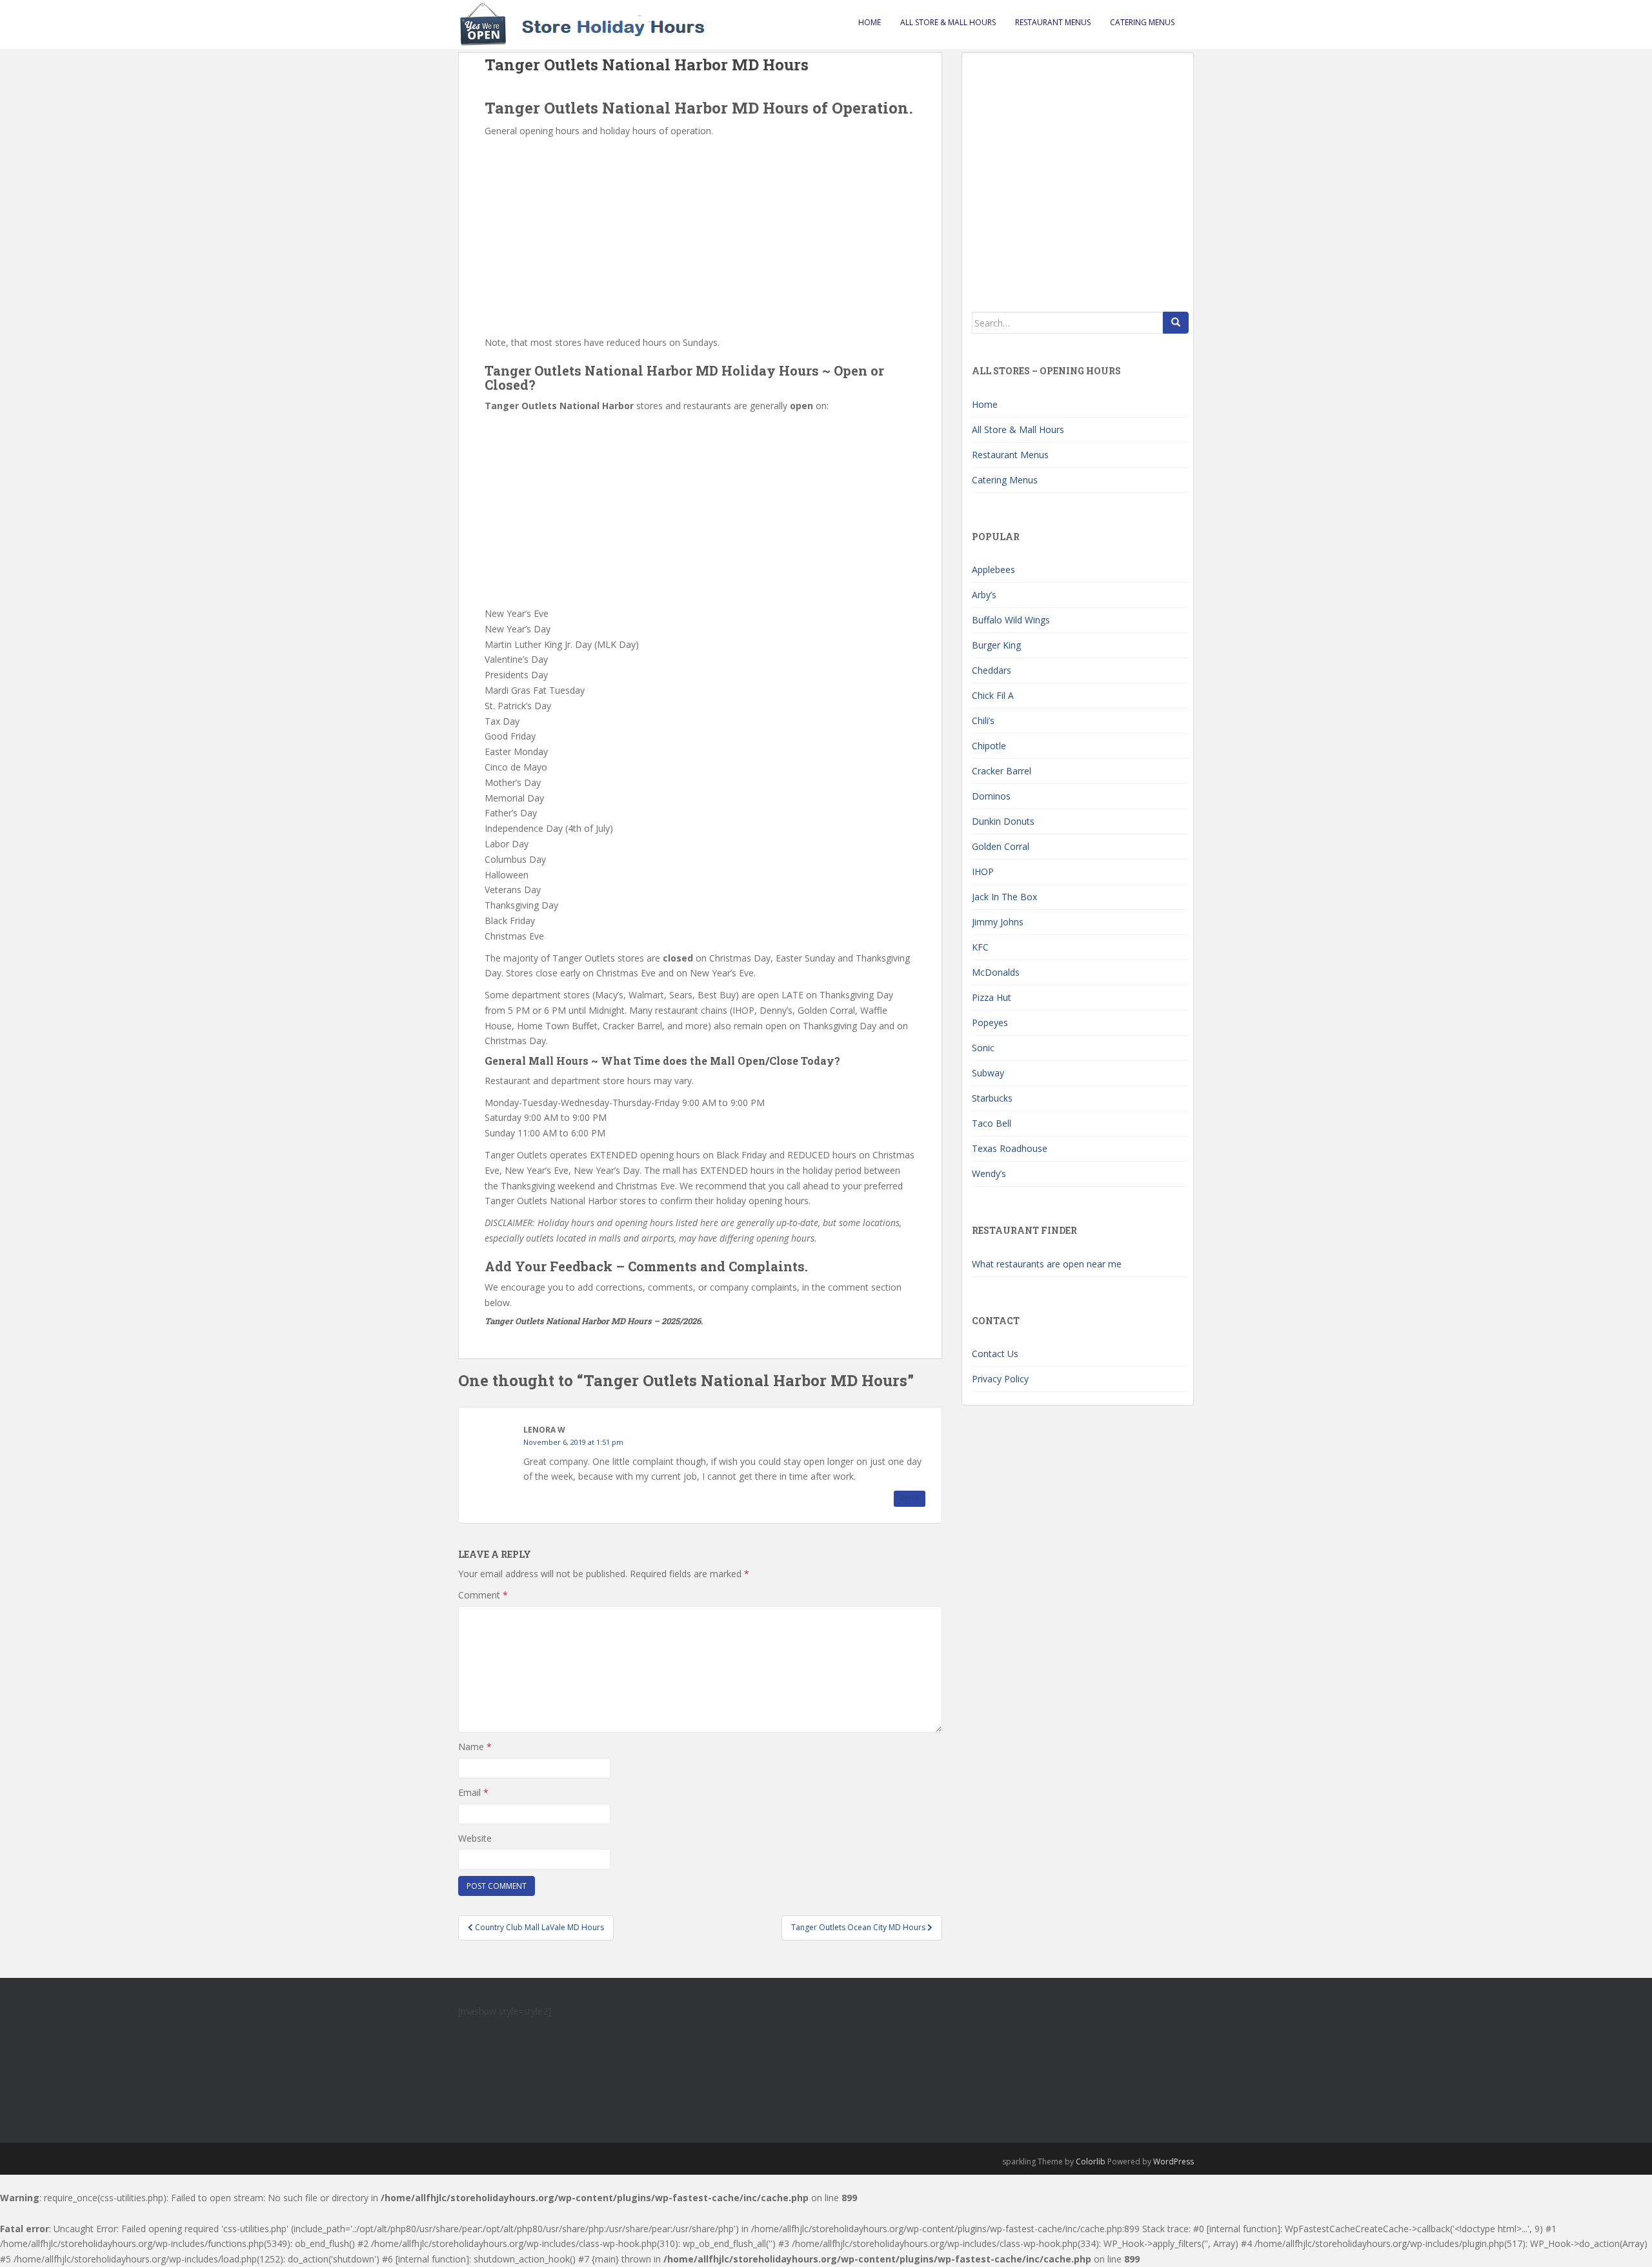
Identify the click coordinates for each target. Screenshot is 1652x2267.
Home (870, 22)
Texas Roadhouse (1010, 1148)
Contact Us (995, 1354)
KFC (980, 947)
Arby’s (984, 595)
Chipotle (989, 746)
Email (473, 1792)
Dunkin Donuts (1003, 821)
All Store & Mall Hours (948, 22)
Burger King (996, 645)
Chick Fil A (993, 695)
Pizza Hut (992, 997)
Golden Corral (1001, 846)
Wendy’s (989, 1174)
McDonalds (996, 972)
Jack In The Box (1004, 897)
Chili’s (983, 720)
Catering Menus (1142, 22)
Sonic (983, 1048)
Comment (483, 1595)
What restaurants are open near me (1047, 1264)
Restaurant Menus (1053, 22)
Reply (910, 1498)
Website (475, 1838)
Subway (988, 1073)
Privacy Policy (1000, 1379)
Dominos (991, 796)
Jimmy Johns (998, 922)
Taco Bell (992, 1123)
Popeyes (990, 1023)
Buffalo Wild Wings (1011, 620)
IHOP (983, 872)
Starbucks (992, 1098)
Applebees (993, 569)
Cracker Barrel (1002, 771)
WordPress (1174, 2161)
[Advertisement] (700, 236)
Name (475, 1747)
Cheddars (992, 670)
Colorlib (1091, 2161)
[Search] (1176, 323)
